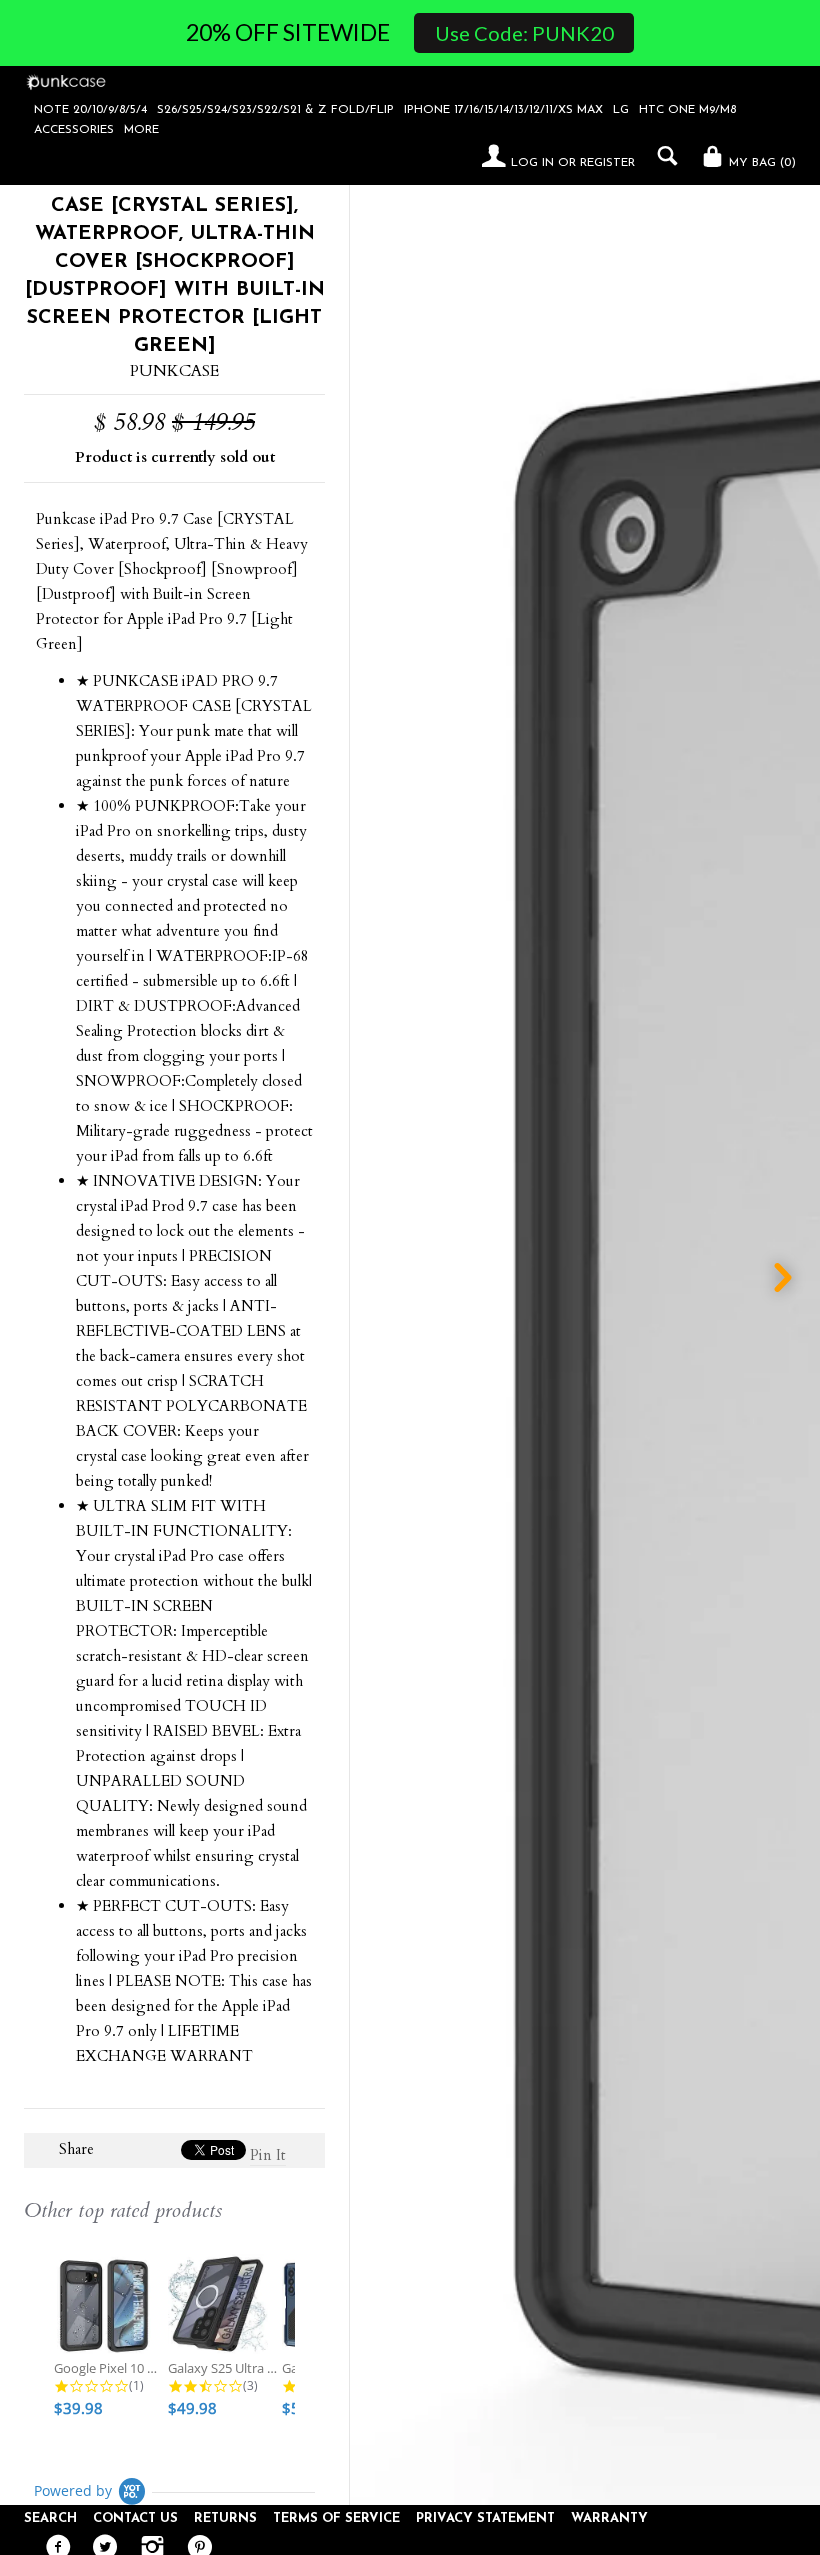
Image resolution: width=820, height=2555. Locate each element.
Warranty (609, 2518)
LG (621, 110)
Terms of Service (336, 2518)
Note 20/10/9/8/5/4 (90, 110)
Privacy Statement (485, 2518)
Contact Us (135, 2518)
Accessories (74, 130)
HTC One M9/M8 (687, 110)
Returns (225, 2518)
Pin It (268, 2155)
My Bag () (760, 163)
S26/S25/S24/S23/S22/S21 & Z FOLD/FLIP (275, 110)
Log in (532, 163)
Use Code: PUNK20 (524, 33)
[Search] (662, 156)
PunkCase (174, 371)
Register (607, 163)
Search (50, 2518)
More (141, 130)
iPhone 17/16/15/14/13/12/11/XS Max (503, 110)
